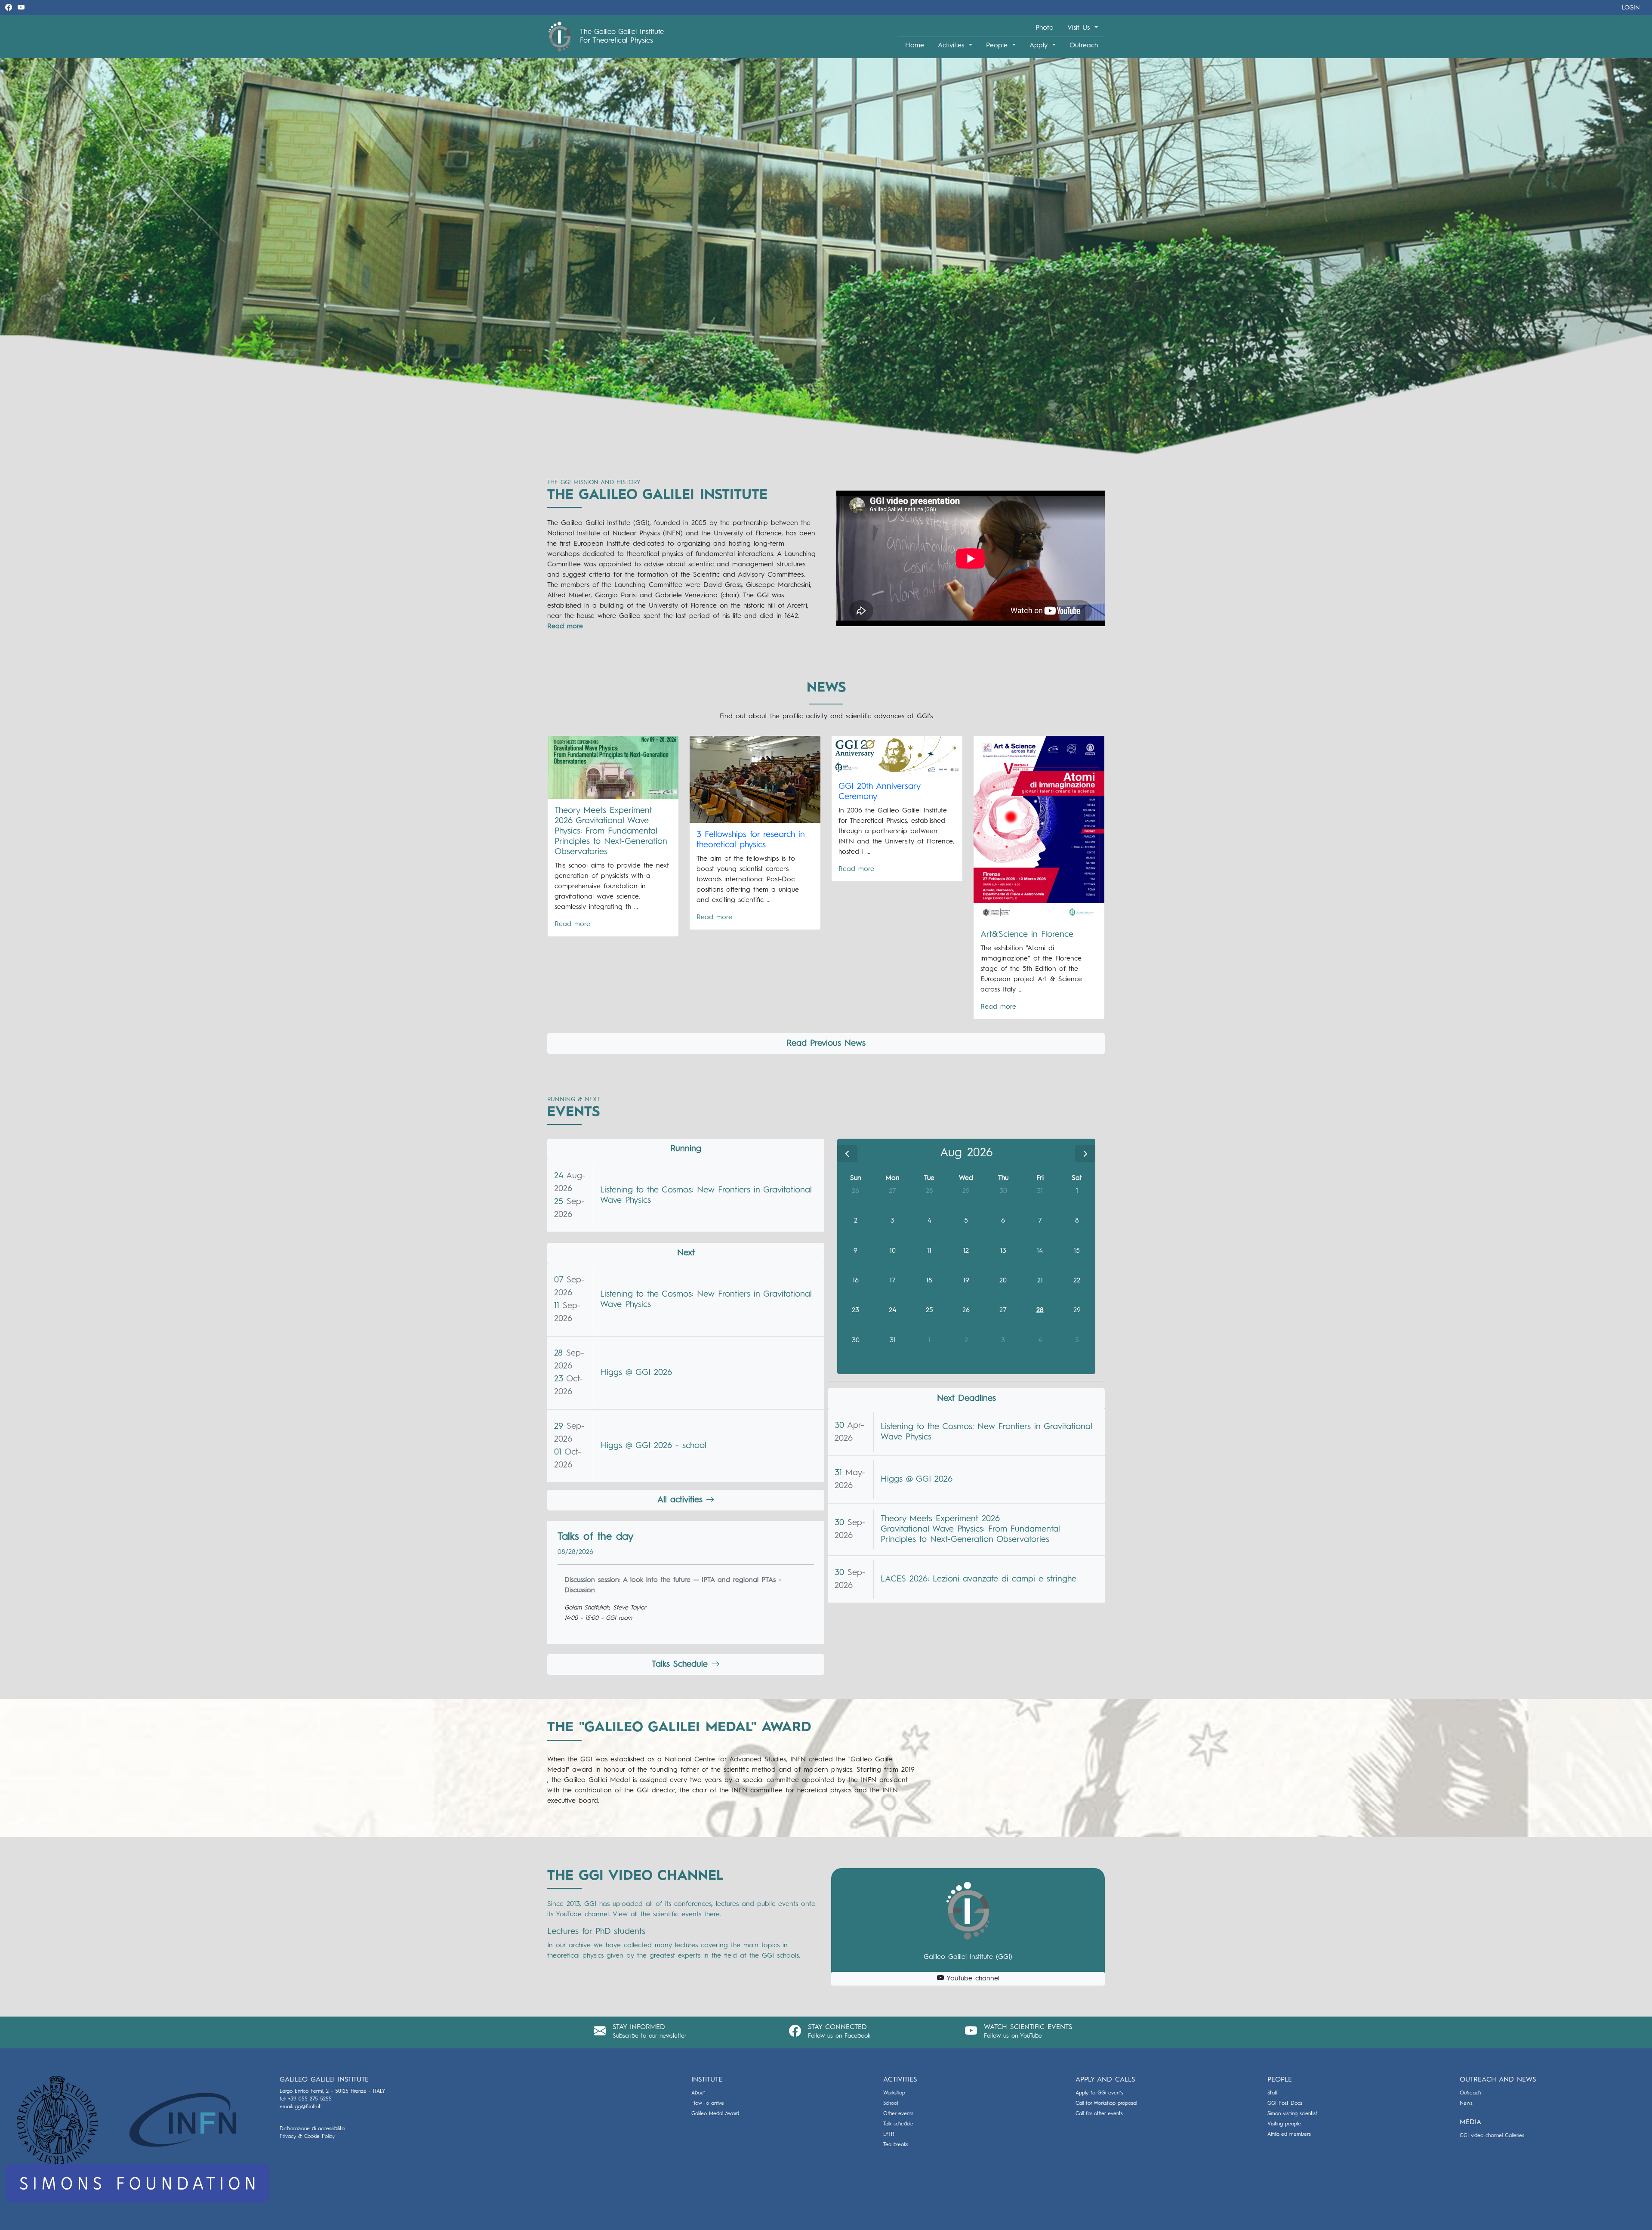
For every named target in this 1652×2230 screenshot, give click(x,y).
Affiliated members (1289, 2134)
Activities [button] (952, 46)
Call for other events (1099, 2114)
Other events (898, 2114)
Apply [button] (1040, 46)
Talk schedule (898, 2124)
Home (915, 46)
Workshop (894, 2093)
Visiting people (1284, 2124)
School (891, 2103)
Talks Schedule (681, 1665)
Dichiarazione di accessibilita (312, 2129)
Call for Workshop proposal (1106, 2103)
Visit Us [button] (1080, 28)
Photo (1045, 28)
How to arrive (708, 2103)
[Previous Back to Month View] (847, 1154)
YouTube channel (972, 1979)
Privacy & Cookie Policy (307, 2137)
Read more (572, 924)
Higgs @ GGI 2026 (636, 1373)
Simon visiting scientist (1292, 2114)
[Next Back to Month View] (1085, 1154)
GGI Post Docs (1285, 2103)
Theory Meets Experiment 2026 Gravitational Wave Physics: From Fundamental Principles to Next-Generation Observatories (970, 1529)
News (1466, 2103)
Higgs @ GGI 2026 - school (653, 1446)
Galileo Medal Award (715, 2114)
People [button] (998, 46)
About (698, 2093)
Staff (1273, 2093)
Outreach (1084, 46)
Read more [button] (565, 627)
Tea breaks (896, 2145)
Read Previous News (826, 1044)
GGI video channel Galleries (1492, 2136)
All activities (682, 1500)
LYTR (889, 2134)
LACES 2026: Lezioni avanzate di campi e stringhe (979, 1579)
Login (1631, 8)
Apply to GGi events (1099, 2093)
